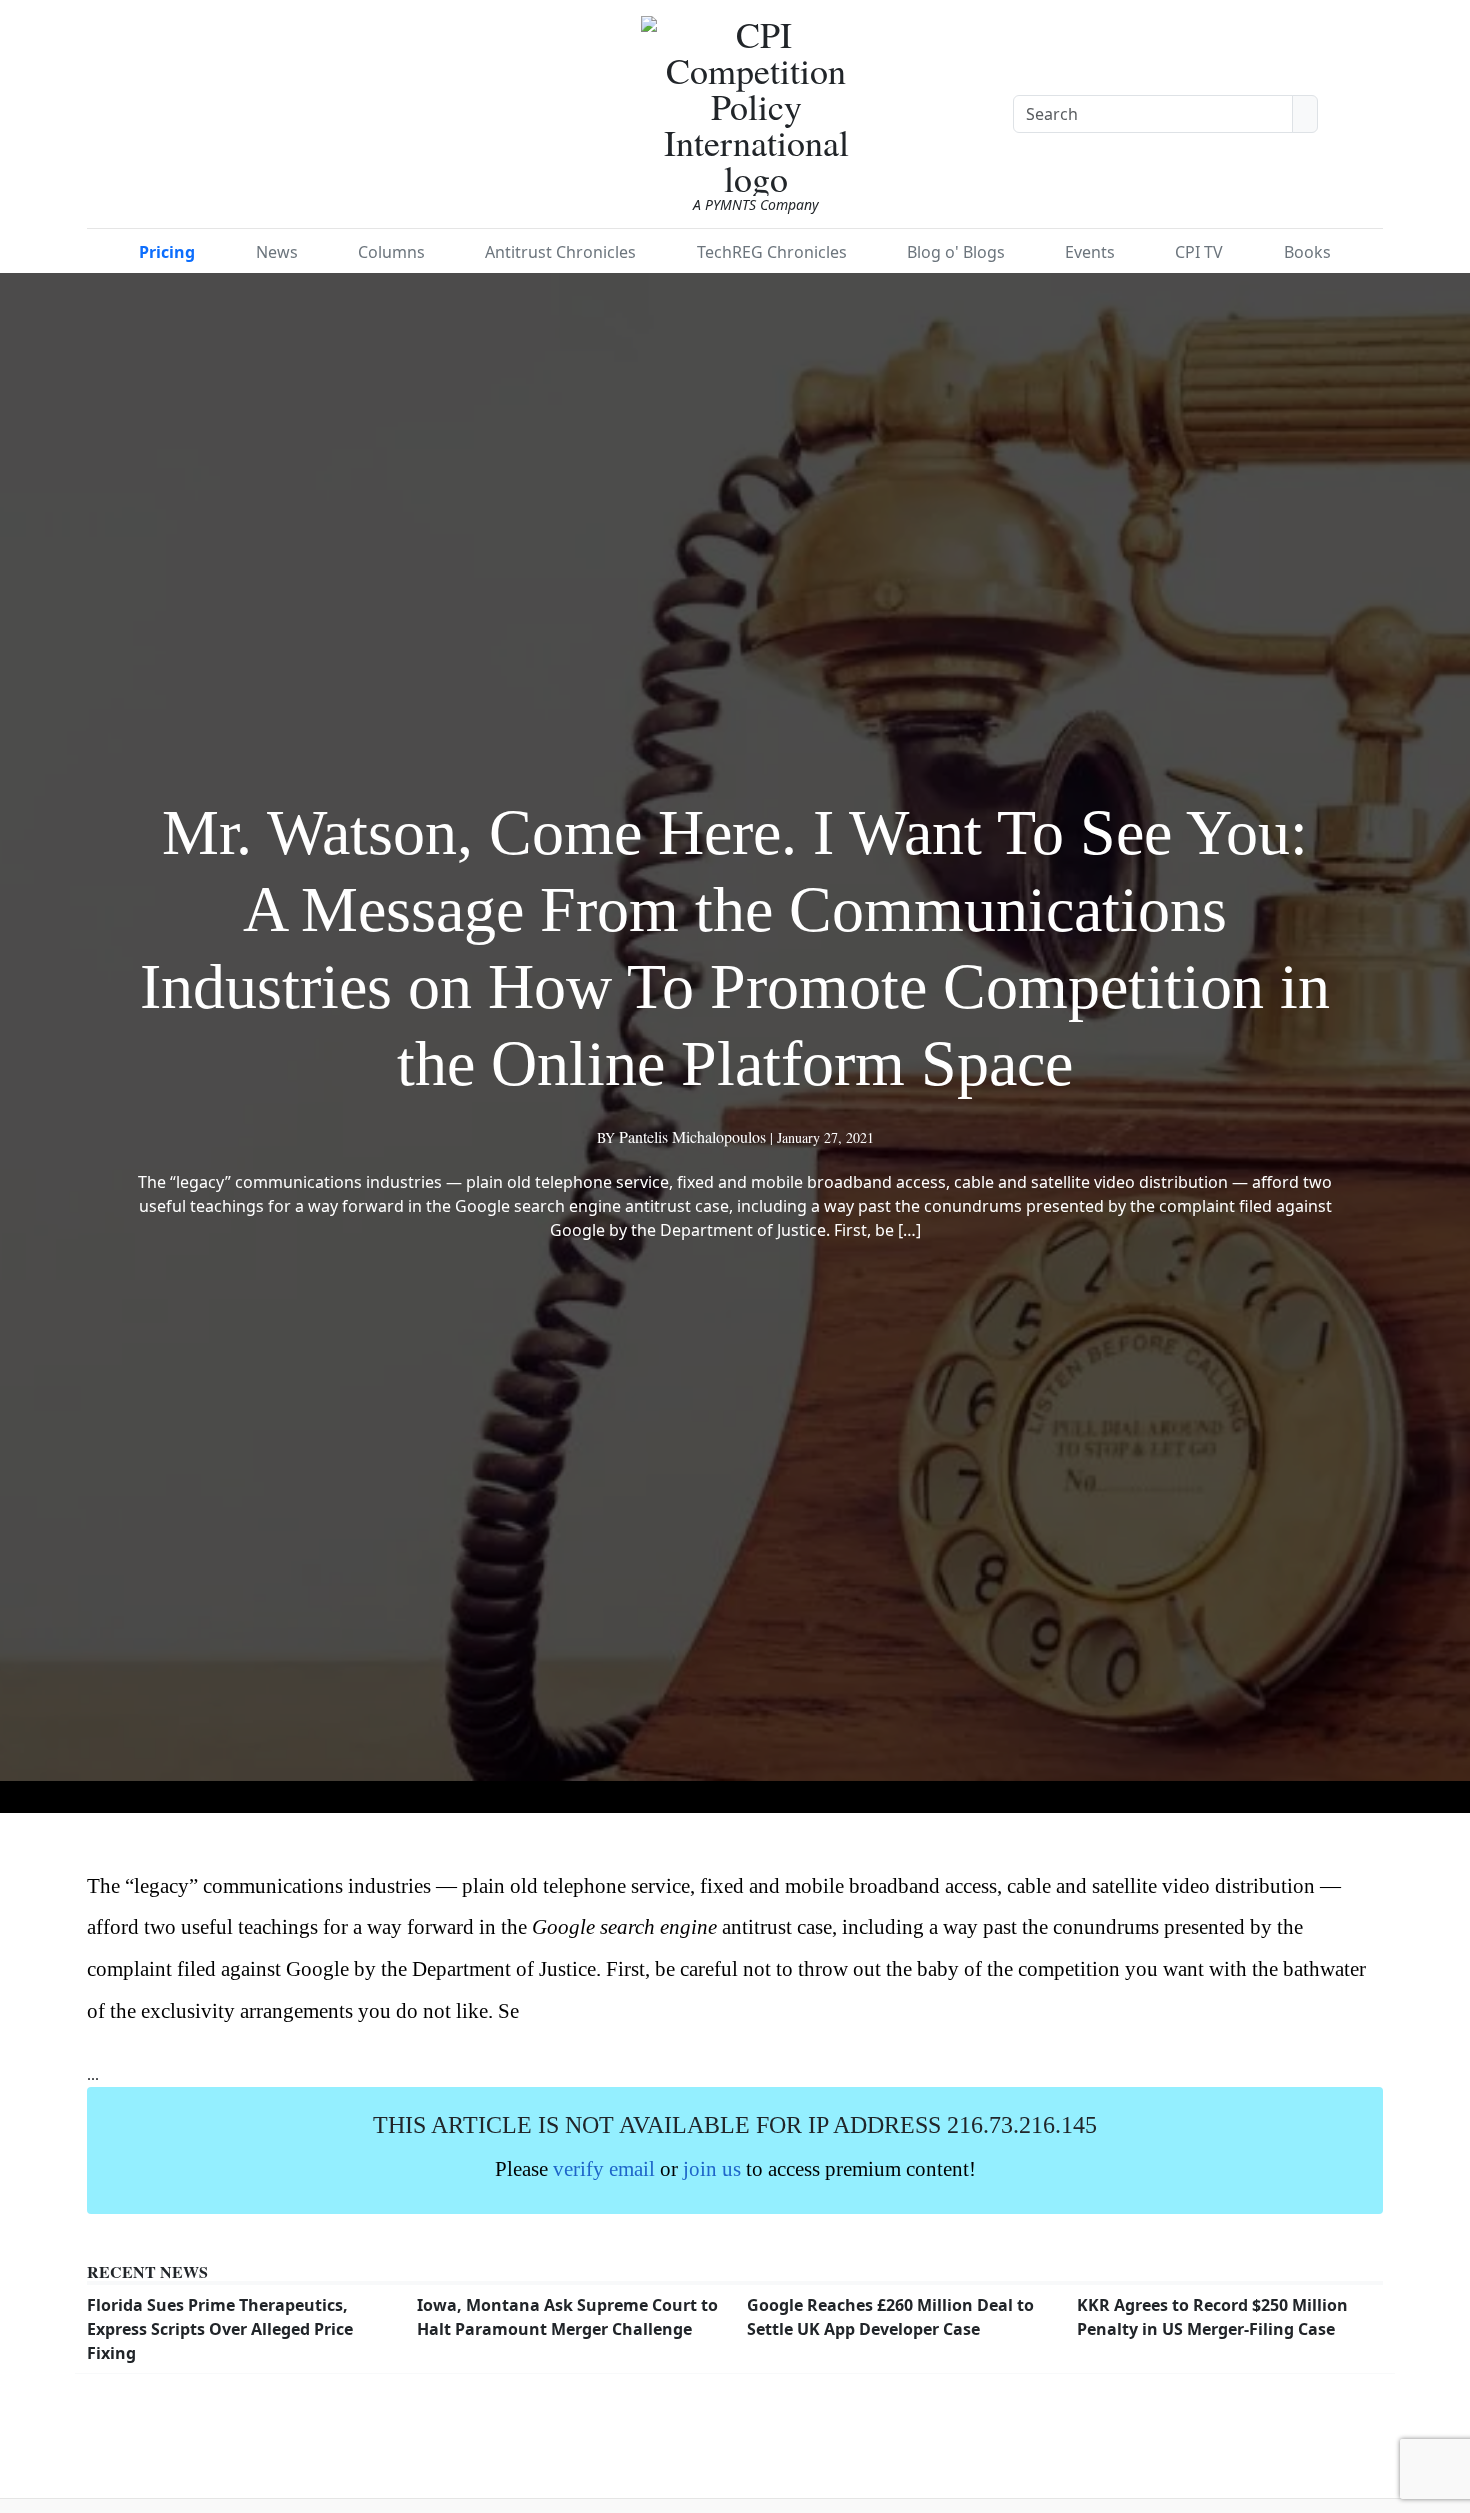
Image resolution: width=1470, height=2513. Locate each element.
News (277, 252)
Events (1090, 252)
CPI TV (1199, 252)
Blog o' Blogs (956, 252)
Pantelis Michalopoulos (692, 1136)
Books (1307, 252)
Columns (391, 252)
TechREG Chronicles (772, 252)
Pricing (167, 252)
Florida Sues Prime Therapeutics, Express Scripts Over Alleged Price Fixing (220, 2329)
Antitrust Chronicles (560, 252)
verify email (604, 2168)
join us (712, 2168)
